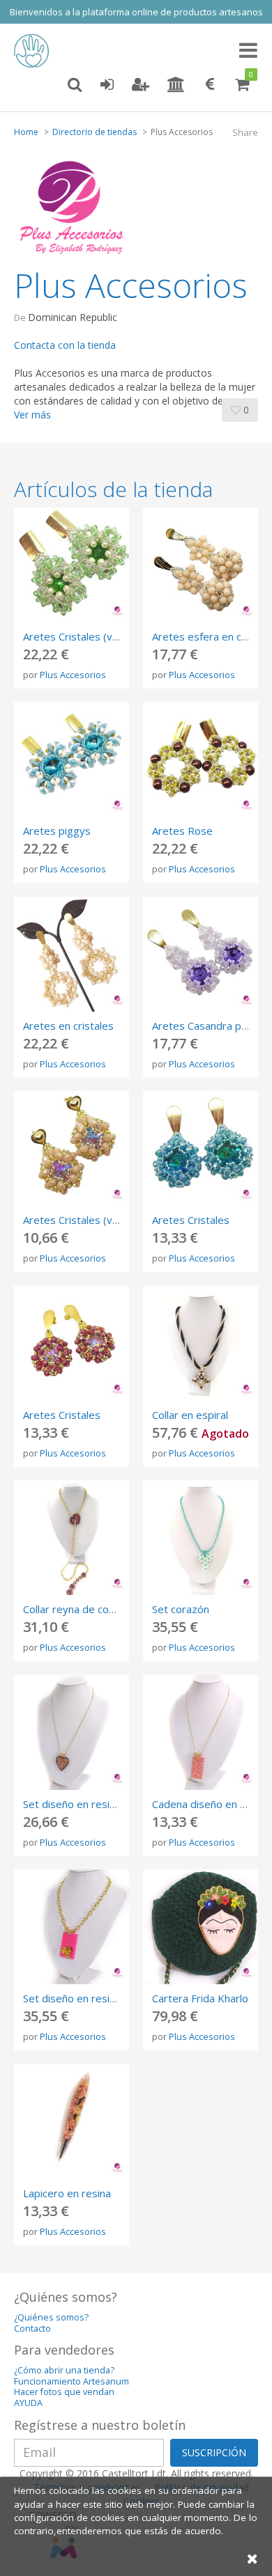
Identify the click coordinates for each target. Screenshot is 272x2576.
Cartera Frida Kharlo (200, 1998)
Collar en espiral (190, 1415)
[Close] (252, 2558)
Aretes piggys (57, 831)
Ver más (32, 415)
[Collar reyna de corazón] (71, 1538)
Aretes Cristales (191, 1220)
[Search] (75, 85)
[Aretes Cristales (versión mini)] (71, 1148)
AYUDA (28, 2403)
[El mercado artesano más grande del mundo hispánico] (35, 51)
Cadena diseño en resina (211, 1804)
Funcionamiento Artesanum (71, 2381)
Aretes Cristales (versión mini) (95, 1220)
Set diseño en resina (72, 1804)
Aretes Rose (182, 831)
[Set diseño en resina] (71, 1733)
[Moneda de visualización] (210, 85)
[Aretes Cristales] (201, 1148)
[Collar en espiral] (201, 1343)
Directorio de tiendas (95, 132)
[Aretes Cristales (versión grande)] (71, 565)
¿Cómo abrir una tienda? (64, 2370)
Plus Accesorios (73, 675)
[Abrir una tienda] (176, 85)
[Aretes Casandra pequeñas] (201, 954)
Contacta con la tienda (65, 345)
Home (26, 132)
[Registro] (141, 85)
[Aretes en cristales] (71, 954)
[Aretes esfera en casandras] (201, 565)
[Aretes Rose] (201, 759)
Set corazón (181, 1609)
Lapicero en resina (67, 2193)
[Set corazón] (201, 1538)
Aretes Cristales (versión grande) (103, 636)
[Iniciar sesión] (107, 85)
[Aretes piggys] (71, 759)
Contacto (32, 2328)
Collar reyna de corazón (80, 1609)
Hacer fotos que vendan (64, 2392)
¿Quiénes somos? (51, 2317)
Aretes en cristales (68, 1026)
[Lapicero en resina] (71, 2122)
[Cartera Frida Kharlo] (201, 1927)
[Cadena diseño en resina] (201, 1733)
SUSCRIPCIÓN (214, 2452)
